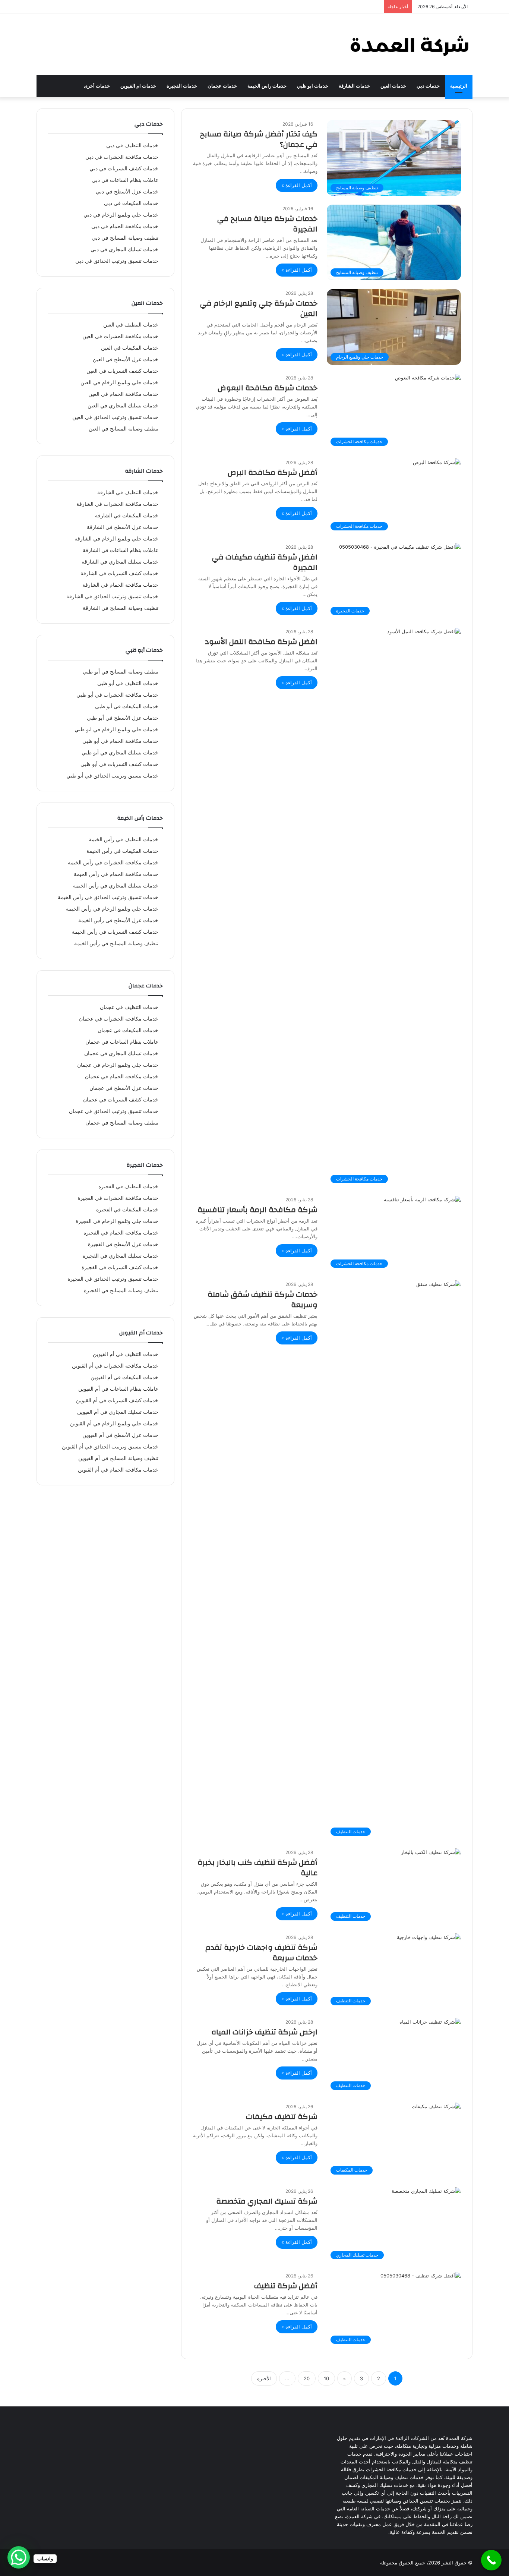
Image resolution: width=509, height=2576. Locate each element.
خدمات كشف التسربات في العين (122, 371)
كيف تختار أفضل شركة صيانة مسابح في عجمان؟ (259, 139)
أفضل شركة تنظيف (286, 2286)
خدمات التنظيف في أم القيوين (126, 1354)
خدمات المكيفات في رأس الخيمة (122, 851)
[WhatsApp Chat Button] (19, 2557)
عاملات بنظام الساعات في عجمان (122, 1042)
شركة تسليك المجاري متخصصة (267, 2201)
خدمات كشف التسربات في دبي (124, 168)
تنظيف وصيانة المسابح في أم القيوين (118, 1458)
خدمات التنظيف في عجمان (129, 1007)
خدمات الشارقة (354, 86)
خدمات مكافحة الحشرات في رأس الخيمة (113, 863)
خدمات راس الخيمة (267, 86)
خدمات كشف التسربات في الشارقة (119, 573)
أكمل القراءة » (297, 185)
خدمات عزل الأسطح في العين (126, 359)
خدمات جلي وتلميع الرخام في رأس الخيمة (112, 909)
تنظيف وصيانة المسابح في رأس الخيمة (116, 943)
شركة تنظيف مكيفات (282, 2117)
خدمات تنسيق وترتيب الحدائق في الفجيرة (113, 1279)
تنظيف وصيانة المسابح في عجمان (122, 1123)
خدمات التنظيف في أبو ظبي (128, 683)
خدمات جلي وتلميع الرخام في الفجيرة (117, 1221)
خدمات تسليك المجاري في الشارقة (120, 562)
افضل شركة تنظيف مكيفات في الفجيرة (265, 562)
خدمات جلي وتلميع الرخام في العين (119, 382)
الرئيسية (459, 86)
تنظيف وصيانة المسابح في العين (124, 429)
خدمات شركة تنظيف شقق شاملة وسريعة (263, 1300)
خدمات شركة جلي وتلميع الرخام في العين (259, 308)
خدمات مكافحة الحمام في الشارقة (120, 585)
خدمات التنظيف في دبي (132, 145)
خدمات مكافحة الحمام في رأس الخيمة (116, 874)
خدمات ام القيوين (138, 86)
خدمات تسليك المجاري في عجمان (121, 1053)
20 (307, 2378)
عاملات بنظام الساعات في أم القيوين (118, 1389)
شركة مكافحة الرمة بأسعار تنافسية (257, 1210)
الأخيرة (264, 2378)
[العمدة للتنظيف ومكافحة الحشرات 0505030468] (409, 44)
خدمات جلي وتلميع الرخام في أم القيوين (114, 1423)
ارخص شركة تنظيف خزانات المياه (264, 2032)
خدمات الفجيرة (182, 86)
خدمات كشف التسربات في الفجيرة (120, 1267)
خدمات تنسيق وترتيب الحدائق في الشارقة (112, 596)
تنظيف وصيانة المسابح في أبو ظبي (121, 672)
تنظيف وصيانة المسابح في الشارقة (121, 608)
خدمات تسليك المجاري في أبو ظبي (120, 753)
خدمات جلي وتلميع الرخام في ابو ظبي (116, 729)
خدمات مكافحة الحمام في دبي (125, 226)
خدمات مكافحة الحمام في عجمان (122, 1076)
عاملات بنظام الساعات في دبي (125, 180)
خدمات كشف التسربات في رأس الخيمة (115, 932)
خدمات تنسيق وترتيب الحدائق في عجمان (114, 1111)
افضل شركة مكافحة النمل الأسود (261, 642)
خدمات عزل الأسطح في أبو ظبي (123, 718)
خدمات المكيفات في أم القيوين (124, 1377)
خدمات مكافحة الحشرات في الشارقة (117, 504)
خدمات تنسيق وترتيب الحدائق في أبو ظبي (112, 776)
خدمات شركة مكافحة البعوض (268, 388)
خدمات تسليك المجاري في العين (123, 406)
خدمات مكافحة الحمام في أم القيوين (118, 1470)
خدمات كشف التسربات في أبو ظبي (119, 764)
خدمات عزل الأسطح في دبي (127, 192)
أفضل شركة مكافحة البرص (273, 472)
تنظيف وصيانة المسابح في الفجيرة (121, 1290)
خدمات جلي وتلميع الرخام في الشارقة (116, 539)
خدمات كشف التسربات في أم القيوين (117, 1400)
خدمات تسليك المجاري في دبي (124, 249)
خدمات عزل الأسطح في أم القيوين (120, 1435)
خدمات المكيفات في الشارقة (127, 515)
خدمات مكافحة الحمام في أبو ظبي (120, 741)
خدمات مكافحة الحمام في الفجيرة (121, 1233)
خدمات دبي (428, 86)
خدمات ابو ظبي (313, 86)
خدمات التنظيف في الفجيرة (128, 1186)
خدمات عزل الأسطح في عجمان (124, 1088)
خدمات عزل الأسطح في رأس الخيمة (118, 920)
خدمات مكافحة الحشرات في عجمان (119, 1019)
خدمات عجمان (222, 86)
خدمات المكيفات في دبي (131, 203)
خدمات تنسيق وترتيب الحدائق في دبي (117, 261)
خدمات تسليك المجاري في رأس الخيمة (116, 886)
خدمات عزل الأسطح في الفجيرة (123, 1244)
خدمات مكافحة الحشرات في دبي (122, 157)
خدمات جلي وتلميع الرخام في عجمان (118, 1065)
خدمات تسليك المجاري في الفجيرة (121, 1256)
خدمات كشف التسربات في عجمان (121, 1100)
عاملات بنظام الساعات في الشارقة (121, 550)
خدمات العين (393, 86)
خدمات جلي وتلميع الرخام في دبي (121, 215)
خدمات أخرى (97, 86)
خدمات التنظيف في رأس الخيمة (124, 839)
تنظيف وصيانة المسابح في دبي (125, 238)
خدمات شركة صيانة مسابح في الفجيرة (267, 224)
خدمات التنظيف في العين (131, 325)
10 (326, 2378)
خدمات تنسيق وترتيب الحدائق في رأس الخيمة (108, 897)
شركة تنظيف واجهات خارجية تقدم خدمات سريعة (261, 1953)
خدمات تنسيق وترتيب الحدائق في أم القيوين (110, 1447)
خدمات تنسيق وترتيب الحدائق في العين (115, 417)
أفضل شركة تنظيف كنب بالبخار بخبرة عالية (257, 1868)
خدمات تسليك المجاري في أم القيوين (118, 1412)
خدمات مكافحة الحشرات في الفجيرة (118, 1198)
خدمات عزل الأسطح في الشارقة (123, 527)
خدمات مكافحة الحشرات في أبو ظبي (117, 695)
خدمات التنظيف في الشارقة (128, 492)
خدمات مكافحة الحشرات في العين (120, 336)
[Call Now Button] (491, 2560)
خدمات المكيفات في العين (130, 348)
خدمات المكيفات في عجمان (128, 1030)
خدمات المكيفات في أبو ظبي (127, 706)
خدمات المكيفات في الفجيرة (127, 1210)
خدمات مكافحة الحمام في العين (123, 394)
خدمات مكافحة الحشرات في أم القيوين (115, 1366)
